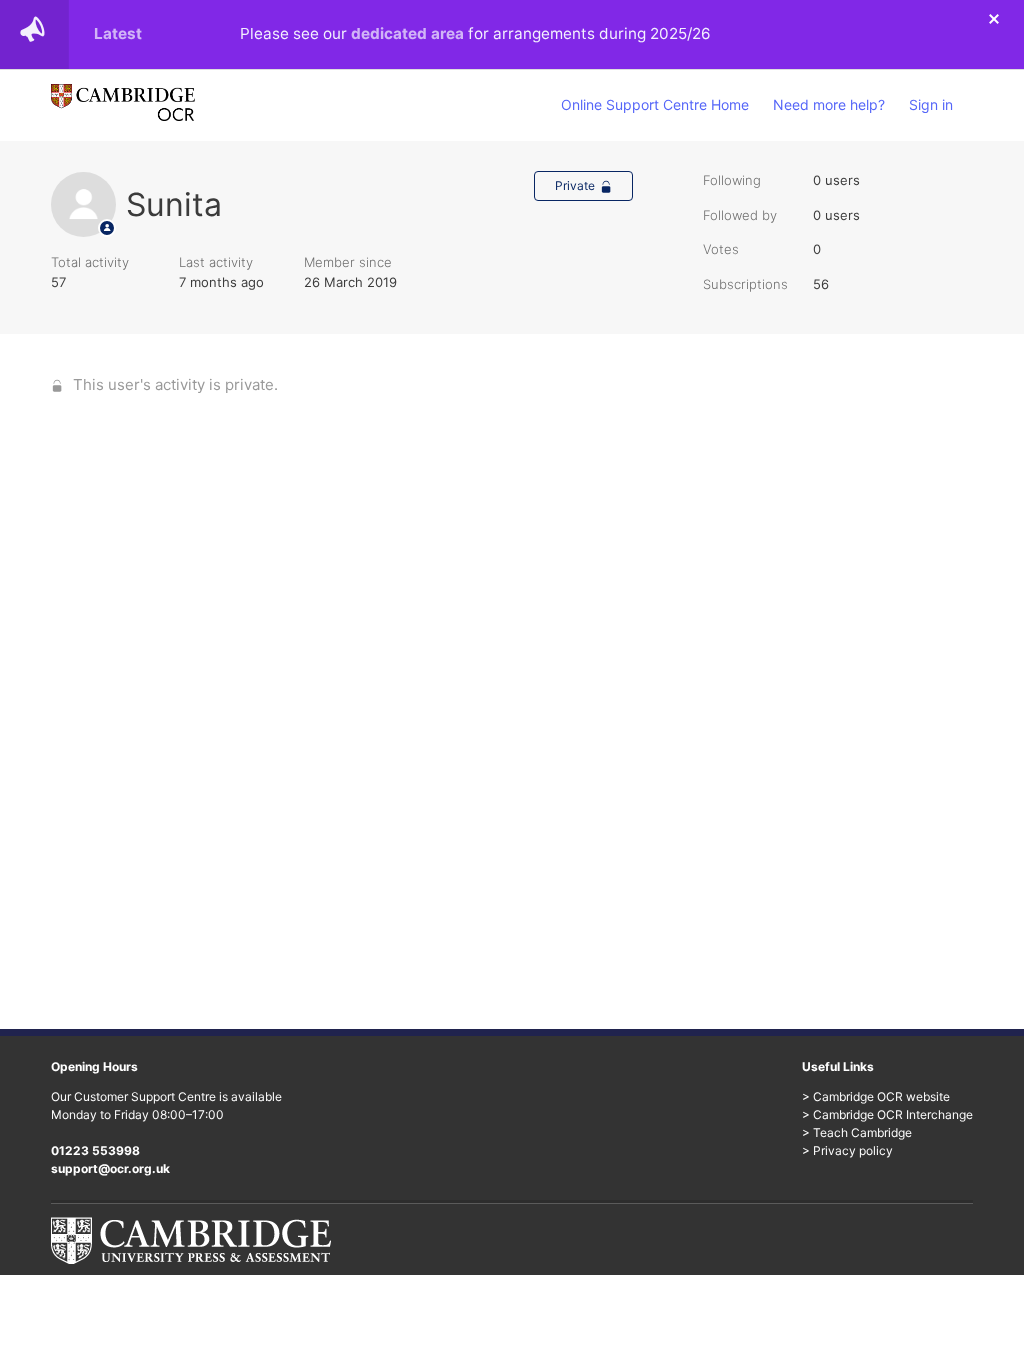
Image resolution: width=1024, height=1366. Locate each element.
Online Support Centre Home (655, 104)
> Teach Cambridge (857, 1132)
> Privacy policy (847, 1150)
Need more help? (829, 104)
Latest (118, 33)
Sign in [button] (931, 104)
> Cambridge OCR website (876, 1096)
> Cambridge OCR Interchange (887, 1114)
